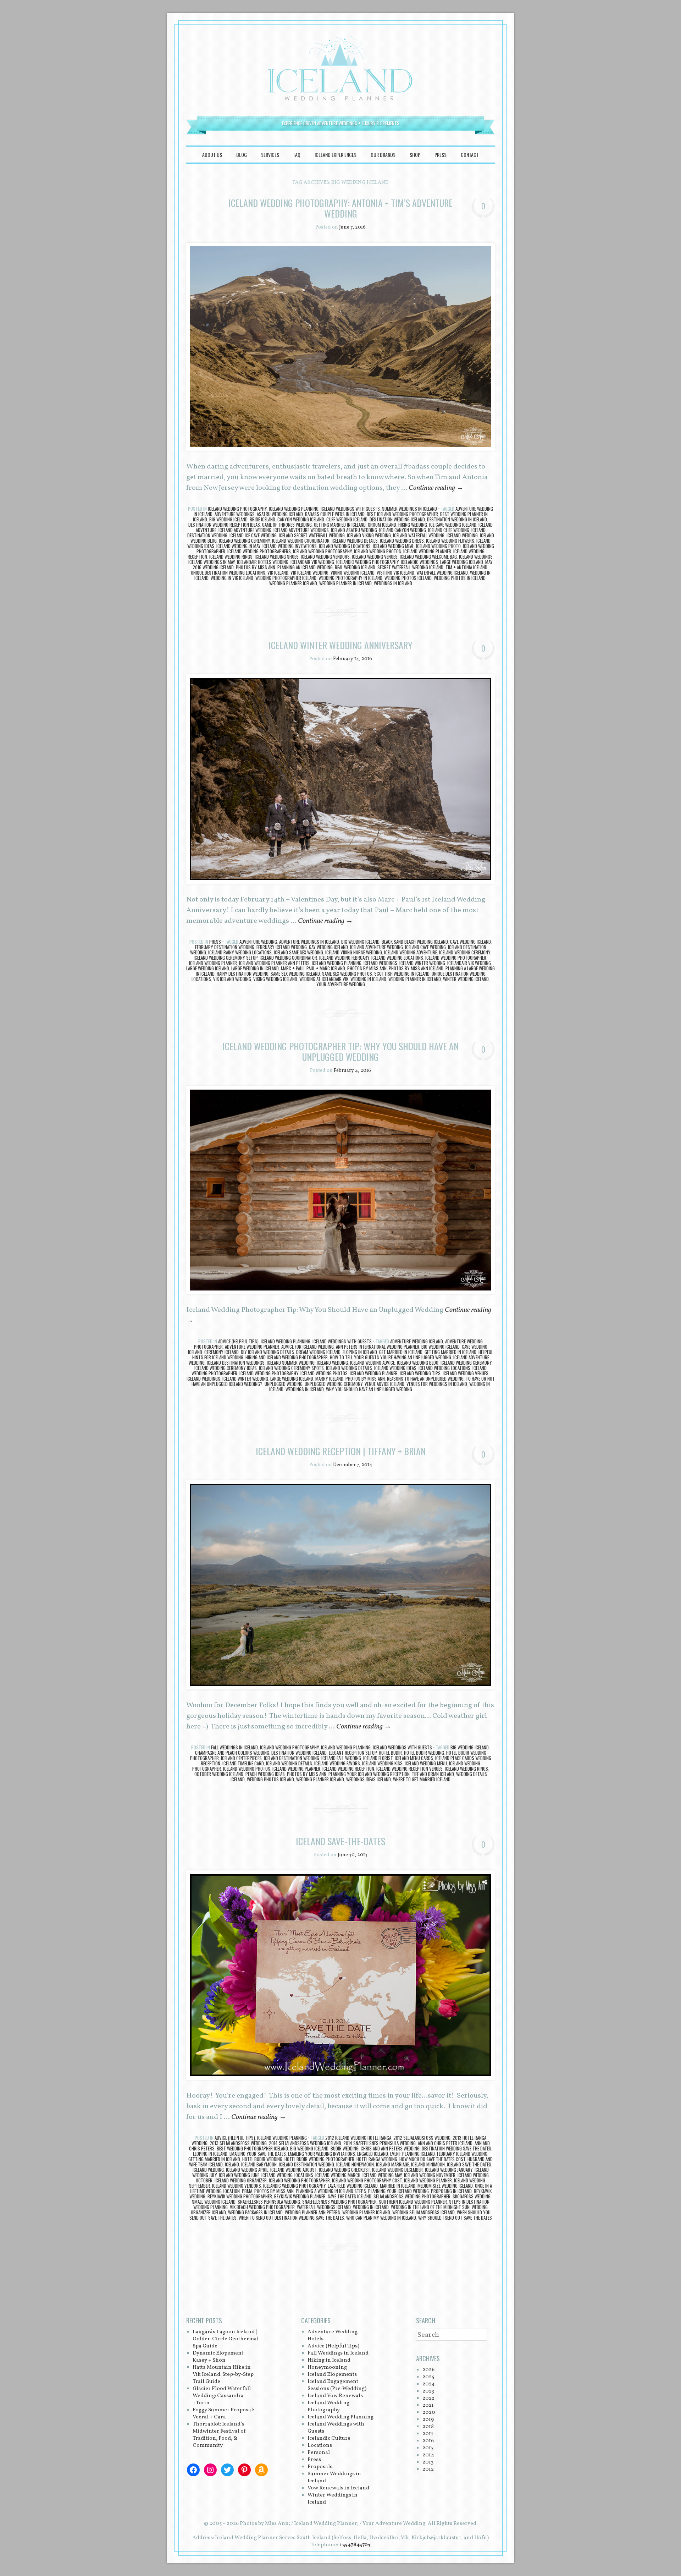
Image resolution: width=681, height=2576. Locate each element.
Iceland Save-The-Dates (469, 2164)
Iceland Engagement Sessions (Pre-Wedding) (337, 2385)
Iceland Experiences (336, 155)
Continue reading (436, 488)
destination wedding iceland (397, 519)
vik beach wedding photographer (262, 2207)
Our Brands (383, 155)
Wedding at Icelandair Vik (324, 979)
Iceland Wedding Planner (427, 551)
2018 (428, 2427)
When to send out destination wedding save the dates (291, 2218)
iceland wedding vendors (325, 557)
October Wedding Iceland (219, 1774)
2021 (428, 2405)
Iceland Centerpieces (241, 1758)
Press (441, 155)
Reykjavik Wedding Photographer (240, 2196)
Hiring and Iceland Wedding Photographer (287, 1357)
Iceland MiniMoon (428, 2164)
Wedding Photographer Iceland (286, 578)
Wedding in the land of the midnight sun (430, 2207)
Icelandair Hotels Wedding (263, 562)
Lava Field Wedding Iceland (353, 2186)
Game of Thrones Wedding (287, 525)
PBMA (247, 2191)
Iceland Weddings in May (212, 562)
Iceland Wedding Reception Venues (409, 1769)
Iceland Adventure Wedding (245, 530)
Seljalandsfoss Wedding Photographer (412, 2196)
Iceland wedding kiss (382, 1763)
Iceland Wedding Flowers (450, 541)
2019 (428, 2420)
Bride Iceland (262, 519)
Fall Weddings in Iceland (234, 1747)
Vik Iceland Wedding (309, 572)
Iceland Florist (378, 1758)
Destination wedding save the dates (456, 2148)
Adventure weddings (235, 514)
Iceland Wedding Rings (231, 557)
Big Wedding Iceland (228, 519)
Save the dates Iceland (350, 2196)
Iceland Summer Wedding (291, 1363)
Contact (470, 155)
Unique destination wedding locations (228, 572)
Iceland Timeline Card (243, 1763)
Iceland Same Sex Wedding (298, 952)
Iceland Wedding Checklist (344, 2170)
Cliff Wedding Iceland (347, 519)
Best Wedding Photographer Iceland (252, 2148)
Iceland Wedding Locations (345, 546)
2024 (429, 2384)
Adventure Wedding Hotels (333, 2336)
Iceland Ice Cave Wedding (253, 535)
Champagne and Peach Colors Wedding (232, 1753)
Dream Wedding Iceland (318, 1352)
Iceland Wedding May (382, 2175)
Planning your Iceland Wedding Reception (369, 1774)
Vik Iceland (278, 572)
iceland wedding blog (418, 1363)
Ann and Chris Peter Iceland (445, 2143)
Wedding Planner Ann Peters (312, 2212)
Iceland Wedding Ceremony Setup (226, 958)
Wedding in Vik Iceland (232, 578)
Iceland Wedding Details (355, 541)
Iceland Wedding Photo (438, 546)
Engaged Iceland (373, 2154)
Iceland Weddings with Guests (350, 509)
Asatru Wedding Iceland (280, 514)
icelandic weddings (419, 562)
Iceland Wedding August (294, 2170)
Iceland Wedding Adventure (411, 952)
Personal (319, 2453)
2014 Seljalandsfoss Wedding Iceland (305, 2143)
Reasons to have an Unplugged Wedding (425, 1379)
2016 (428, 2441)
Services (270, 155)
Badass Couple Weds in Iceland (335, 514)
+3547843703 (355, 2545)
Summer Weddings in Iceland (409, 509)
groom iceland (382, 525)
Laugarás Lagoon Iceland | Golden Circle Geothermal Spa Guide (226, 2339)
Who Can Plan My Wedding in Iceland (381, 2218)
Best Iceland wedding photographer (402, 514)
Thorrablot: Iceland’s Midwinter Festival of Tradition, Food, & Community (220, 2435)
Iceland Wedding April (247, 2170)
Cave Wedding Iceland (470, 942)
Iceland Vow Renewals (335, 2396)
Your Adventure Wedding (341, 984)
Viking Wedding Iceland (353, 572)
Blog (242, 155)
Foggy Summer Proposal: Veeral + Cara (223, 2414)
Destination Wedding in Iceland (457, 519)
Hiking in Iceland (329, 2360)
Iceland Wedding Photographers (259, 551)
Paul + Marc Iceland (326, 968)
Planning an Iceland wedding (305, 567)
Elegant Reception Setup (353, 1753)
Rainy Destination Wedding (243, 974)
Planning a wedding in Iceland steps (331, 2191)
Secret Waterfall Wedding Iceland (410, 567)
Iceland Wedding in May (238, 546)
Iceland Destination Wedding (292, 1758)
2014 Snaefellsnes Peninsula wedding (380, 2143)
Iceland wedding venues (375, 557)
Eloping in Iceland (360, 1352)
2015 (428, 2448)
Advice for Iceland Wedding (308, 1347)
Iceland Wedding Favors (337, 1763)
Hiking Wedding (413, 525)
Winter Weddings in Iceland (333, 2499)
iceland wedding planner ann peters (274, 963)
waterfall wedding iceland (442, 572)
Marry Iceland (329, 1379)
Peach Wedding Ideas (265, 1774)
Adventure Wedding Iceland (417, 1341)
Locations (320, 2446)
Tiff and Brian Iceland (433, 1774)
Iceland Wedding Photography (237, 509)
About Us (212, 155)
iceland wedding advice (372, 1363)
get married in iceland (401, 1352)
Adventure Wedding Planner (252, 1347)
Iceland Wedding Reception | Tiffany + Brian (341, 1451)
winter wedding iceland (466, 979)
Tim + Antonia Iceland (466, 567)
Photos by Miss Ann (256, 567)
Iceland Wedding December (397, 2170)
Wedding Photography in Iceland (350, 578)
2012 (428, 2469)
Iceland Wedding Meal (393, 546)
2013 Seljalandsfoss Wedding (238, 2143)
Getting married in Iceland (340, 525)
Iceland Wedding (462, 535)
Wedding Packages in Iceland (255, 2212)
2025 (428, 2377)
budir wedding (345, 2148)
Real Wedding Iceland (355, 567)
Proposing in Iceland (451, 2191)
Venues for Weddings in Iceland (437, 1384)
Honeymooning (327, 2367)
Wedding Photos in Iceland (460, 578)
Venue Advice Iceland (384, 1384)
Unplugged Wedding (284, 1384)
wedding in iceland (368, 979)
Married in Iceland (398, 2186)
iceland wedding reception (348, 1769)
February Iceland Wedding (282, 947)
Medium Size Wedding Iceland (445, 2186)
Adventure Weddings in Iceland (309, 942)
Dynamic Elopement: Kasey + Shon (218, 2357)
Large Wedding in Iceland (255, 968)
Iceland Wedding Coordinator (301, 541)
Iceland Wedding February (344, 958)
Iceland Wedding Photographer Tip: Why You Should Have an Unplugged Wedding (340, 1051)
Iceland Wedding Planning (294, 509)
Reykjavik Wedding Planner (300, 2196)
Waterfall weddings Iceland (324, 2207)
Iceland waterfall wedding (419, 535)
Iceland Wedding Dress (402, 541)
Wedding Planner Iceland (293, 583)
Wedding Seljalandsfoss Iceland (423, 2212)
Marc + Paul (293, 968)
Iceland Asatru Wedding (354, 530)
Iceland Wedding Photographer (456, 958)
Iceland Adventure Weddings (301, 530)
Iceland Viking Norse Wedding (354, 952)
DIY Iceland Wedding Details (267, 1352)
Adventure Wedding (258, 942)
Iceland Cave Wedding (425, 947)
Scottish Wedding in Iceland (402, 974)
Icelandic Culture (329, 2438)
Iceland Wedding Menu (426, 1763)
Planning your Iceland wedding (398, 2191)
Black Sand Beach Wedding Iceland (415, 942)
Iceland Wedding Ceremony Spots (291, 1368)
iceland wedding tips (420, 1373)
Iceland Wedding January (449, 2170)
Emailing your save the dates (258, 2154)
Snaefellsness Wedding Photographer (339, 2202)
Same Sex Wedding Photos (347, 974)
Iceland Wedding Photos (378, 551)
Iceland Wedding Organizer (241, 2180)
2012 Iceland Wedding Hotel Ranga (358, 2138)
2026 (428, 2370)
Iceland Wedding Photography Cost (367, 2180)
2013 (428, 2462)
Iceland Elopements (332, 2375)
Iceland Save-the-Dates (340, 1841)
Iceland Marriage (392, 2164)
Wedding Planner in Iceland (345, 583)
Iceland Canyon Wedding (403, 530)
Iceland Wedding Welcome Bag (428, 557)
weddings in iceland (393, 583)
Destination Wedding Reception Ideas (224, 525)
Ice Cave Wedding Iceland (453, 525)
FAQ (297, 155)
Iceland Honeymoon (355, 2164)
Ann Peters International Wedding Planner (378, 1347)
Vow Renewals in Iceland (338, 2488)
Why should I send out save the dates (455, 2218)
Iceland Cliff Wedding (449, 530)
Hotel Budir (390, 1753)
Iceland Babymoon (259, 2164)
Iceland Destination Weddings (236, 1363)
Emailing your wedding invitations (322, 2154)
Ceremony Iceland (222, 1352)
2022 (428, 2398)
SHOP (415, 155)
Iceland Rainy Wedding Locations (240, 952)
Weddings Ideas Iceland (369, 1779)
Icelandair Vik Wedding (312, 562)
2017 (428, 2434)
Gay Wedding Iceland (328, 947)
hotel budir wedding (424, 1753)
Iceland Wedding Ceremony (244, 541)
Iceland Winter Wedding (422, 963)
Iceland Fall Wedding (341, 1758)
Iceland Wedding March (338, 2175)
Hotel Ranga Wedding (377, 2159)
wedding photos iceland (408, 578)
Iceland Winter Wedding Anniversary (340, 645)
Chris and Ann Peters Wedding (390, 2148)
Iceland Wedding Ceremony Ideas (226, 1368)
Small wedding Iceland (214, 2202)
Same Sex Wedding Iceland (295, 974)
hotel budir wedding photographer (319, 2159)
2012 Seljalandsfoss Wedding (422, 2138)
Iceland (232, 2164)
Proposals (320, 2467)
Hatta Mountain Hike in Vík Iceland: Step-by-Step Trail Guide (223, 2375)
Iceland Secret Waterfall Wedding (312, 535)
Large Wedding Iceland (462, 562)
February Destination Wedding (225, 947)
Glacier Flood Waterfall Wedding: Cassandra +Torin (222, 2396)
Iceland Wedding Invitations (290, 546)
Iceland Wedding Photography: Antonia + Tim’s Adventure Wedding (340, 208)
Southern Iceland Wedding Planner (413, 2202)
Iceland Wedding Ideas (395, 1368)
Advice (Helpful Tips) (238, 1341)
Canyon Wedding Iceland (301, 519)
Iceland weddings (476, 557)
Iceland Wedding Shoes (277, 557)
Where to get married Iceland (422, 1779)
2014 (428, 2455)
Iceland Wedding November (430, 2175)
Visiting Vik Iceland (395, 572)
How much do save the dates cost (432, 2159)
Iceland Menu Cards (414, 1758)
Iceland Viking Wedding (369, 535)
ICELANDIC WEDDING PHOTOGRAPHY (367, 562)
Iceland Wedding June (239, 2175)
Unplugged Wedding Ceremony (334, 1384)
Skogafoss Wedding (472, 2196)
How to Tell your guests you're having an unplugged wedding (391, 1357)
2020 (429, 2413)
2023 (428, 2391)
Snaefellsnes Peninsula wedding (269, 2202)
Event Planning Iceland (413, 2154)
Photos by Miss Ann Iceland (416, 968)
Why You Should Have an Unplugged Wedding (369, 1389)
